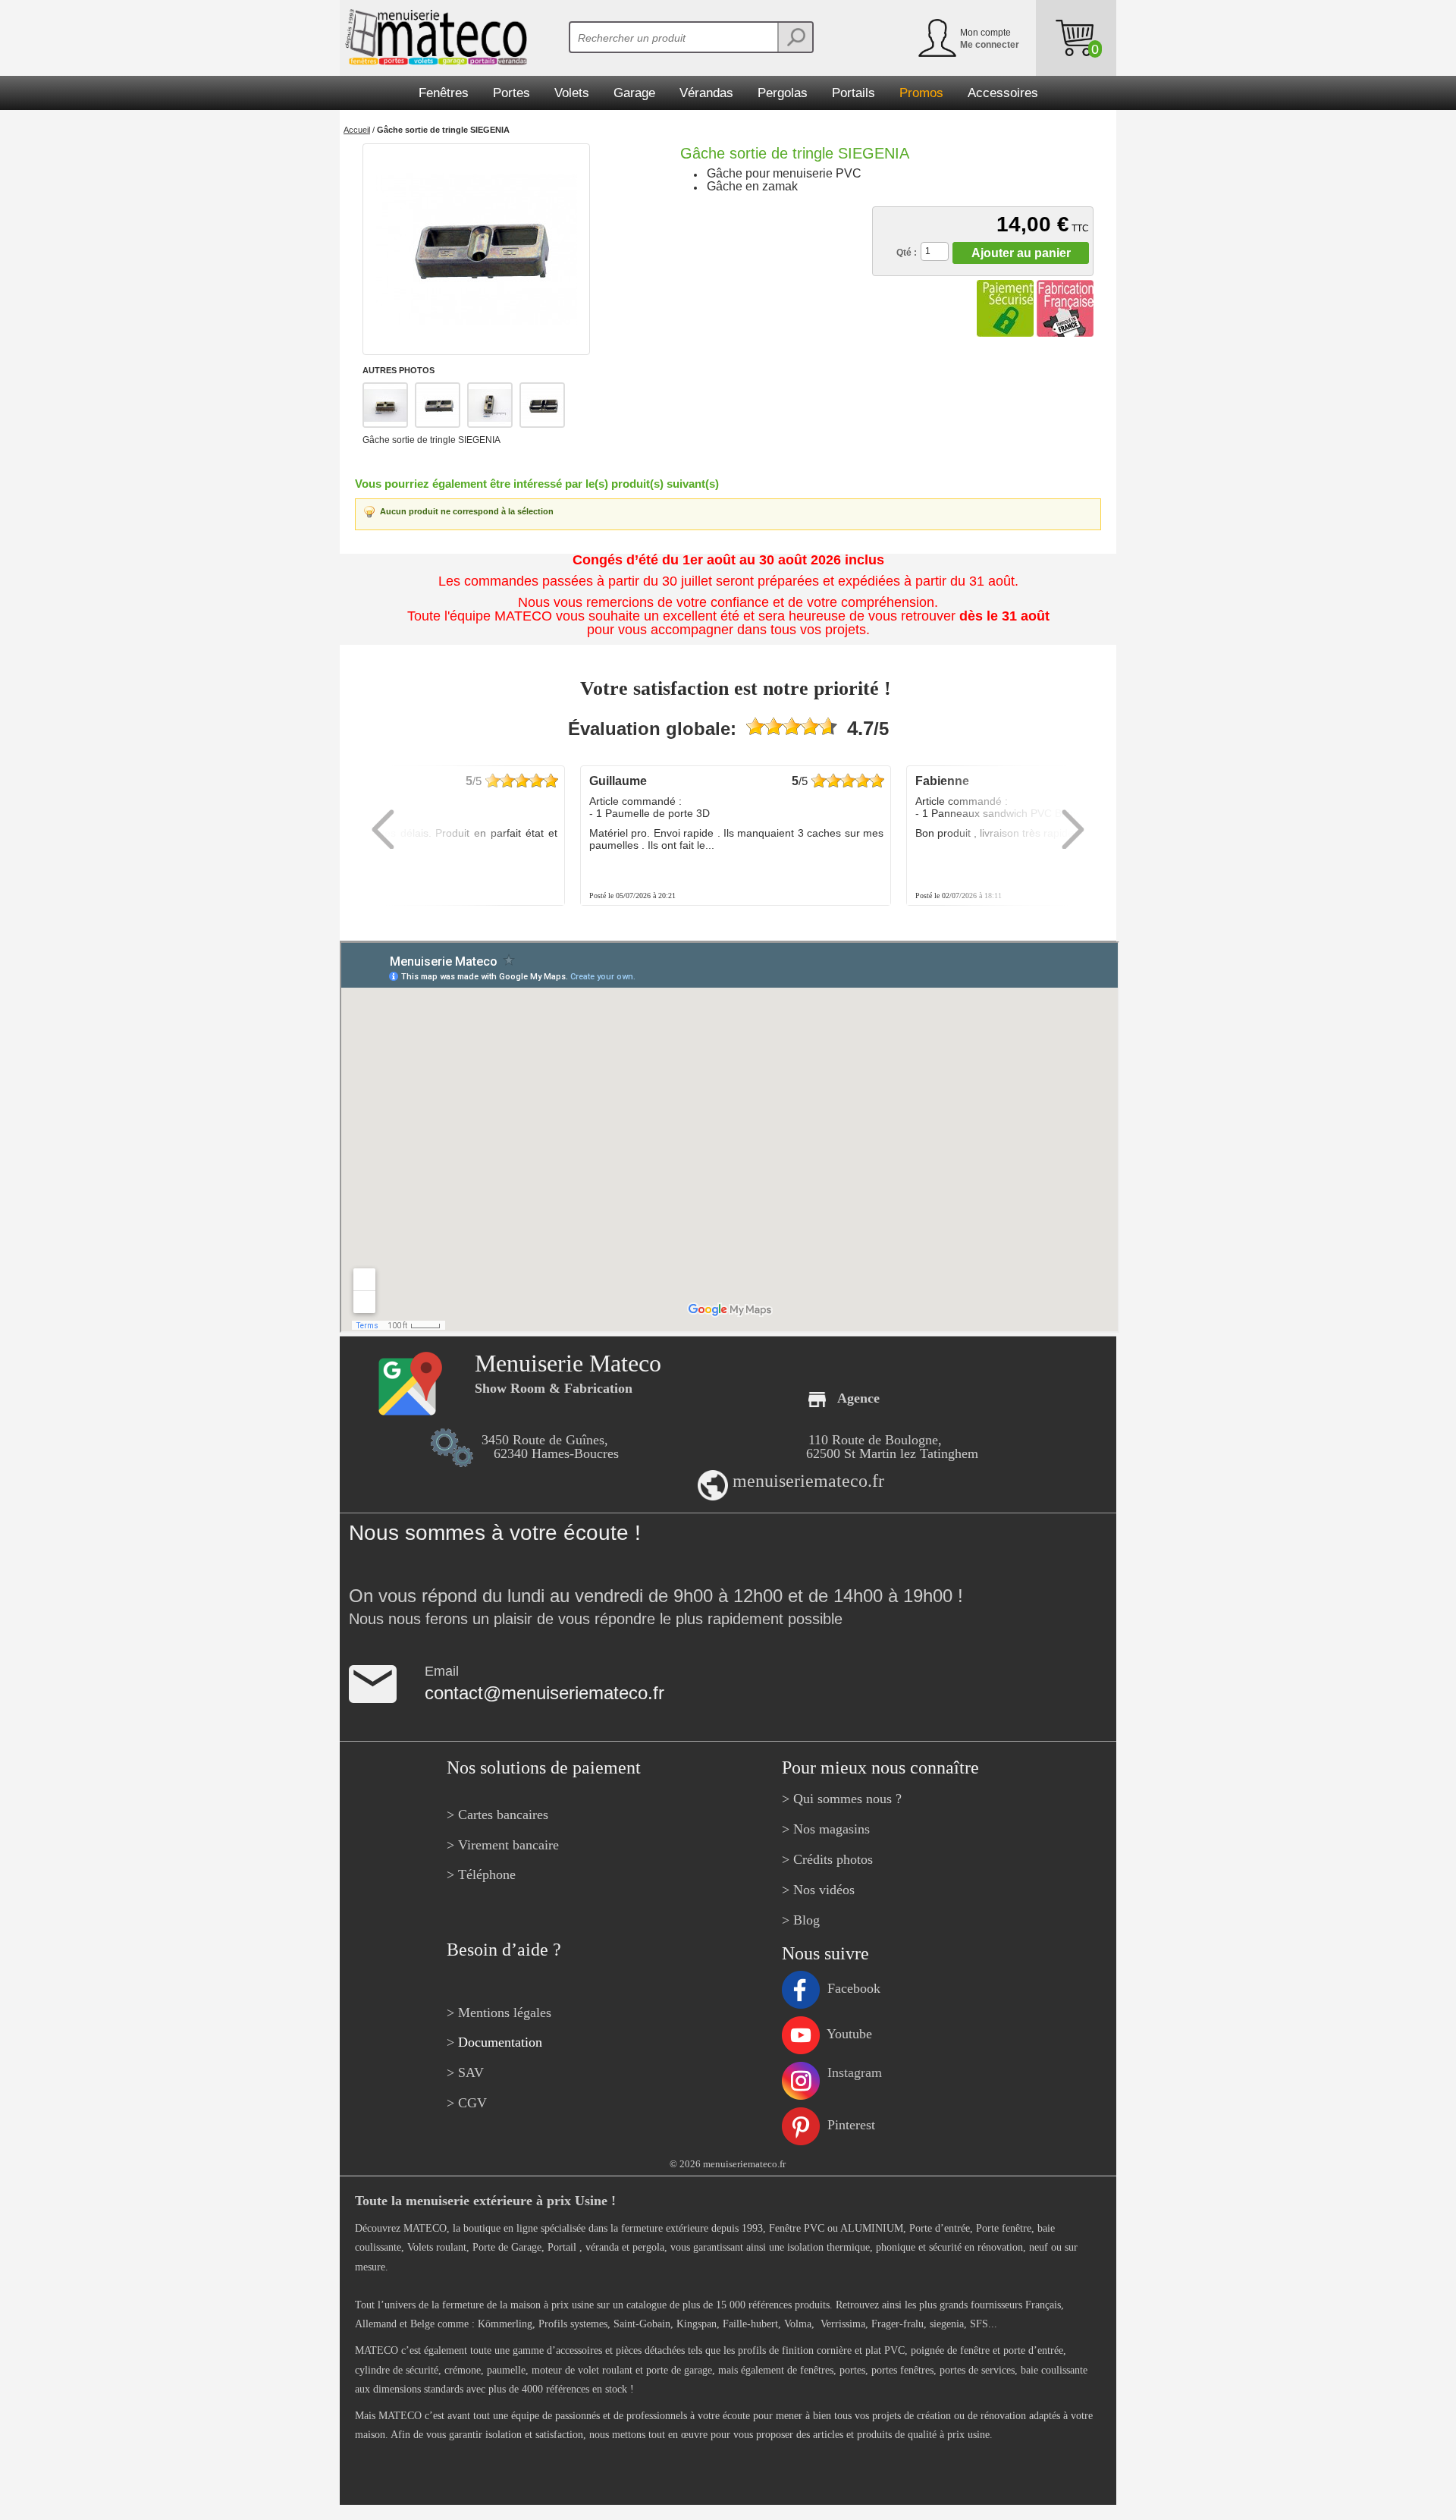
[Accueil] (433, 37)
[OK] (795, 37)
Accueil (357, 130)
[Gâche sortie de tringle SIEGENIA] (476, 249)
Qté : (907, 253)
